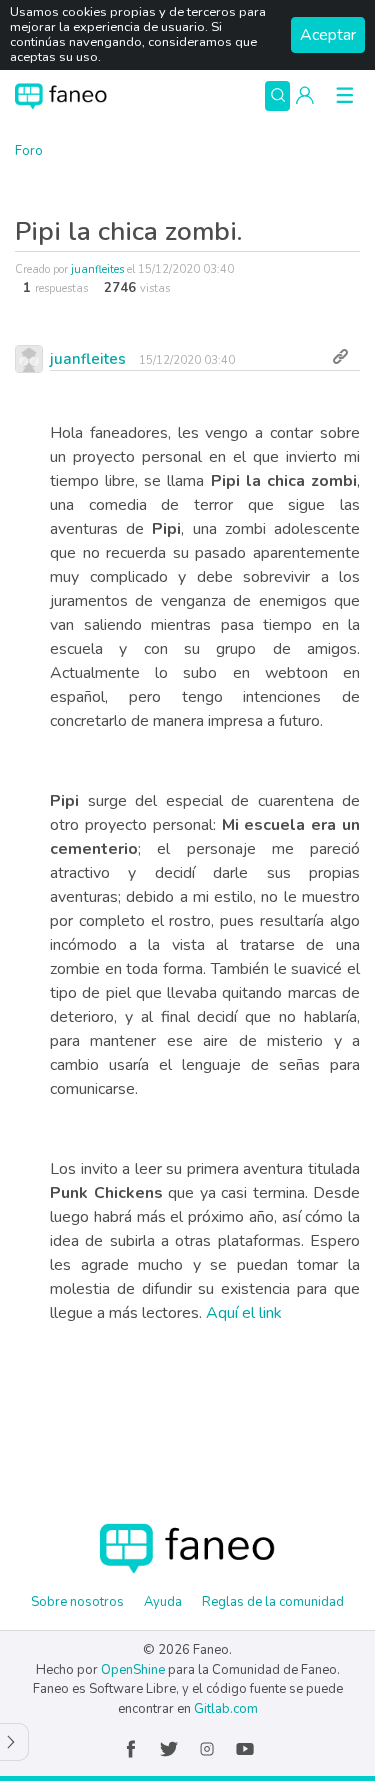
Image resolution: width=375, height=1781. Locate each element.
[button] (305, 96)
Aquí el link (244, 1313)
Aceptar (328, 35)
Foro (29, 151)
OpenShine (133, 1670)
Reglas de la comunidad (273, 1602)
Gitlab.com (226, 1709)
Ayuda (163, 1602)
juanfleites (97, 269)
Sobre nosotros (77, 1602)
